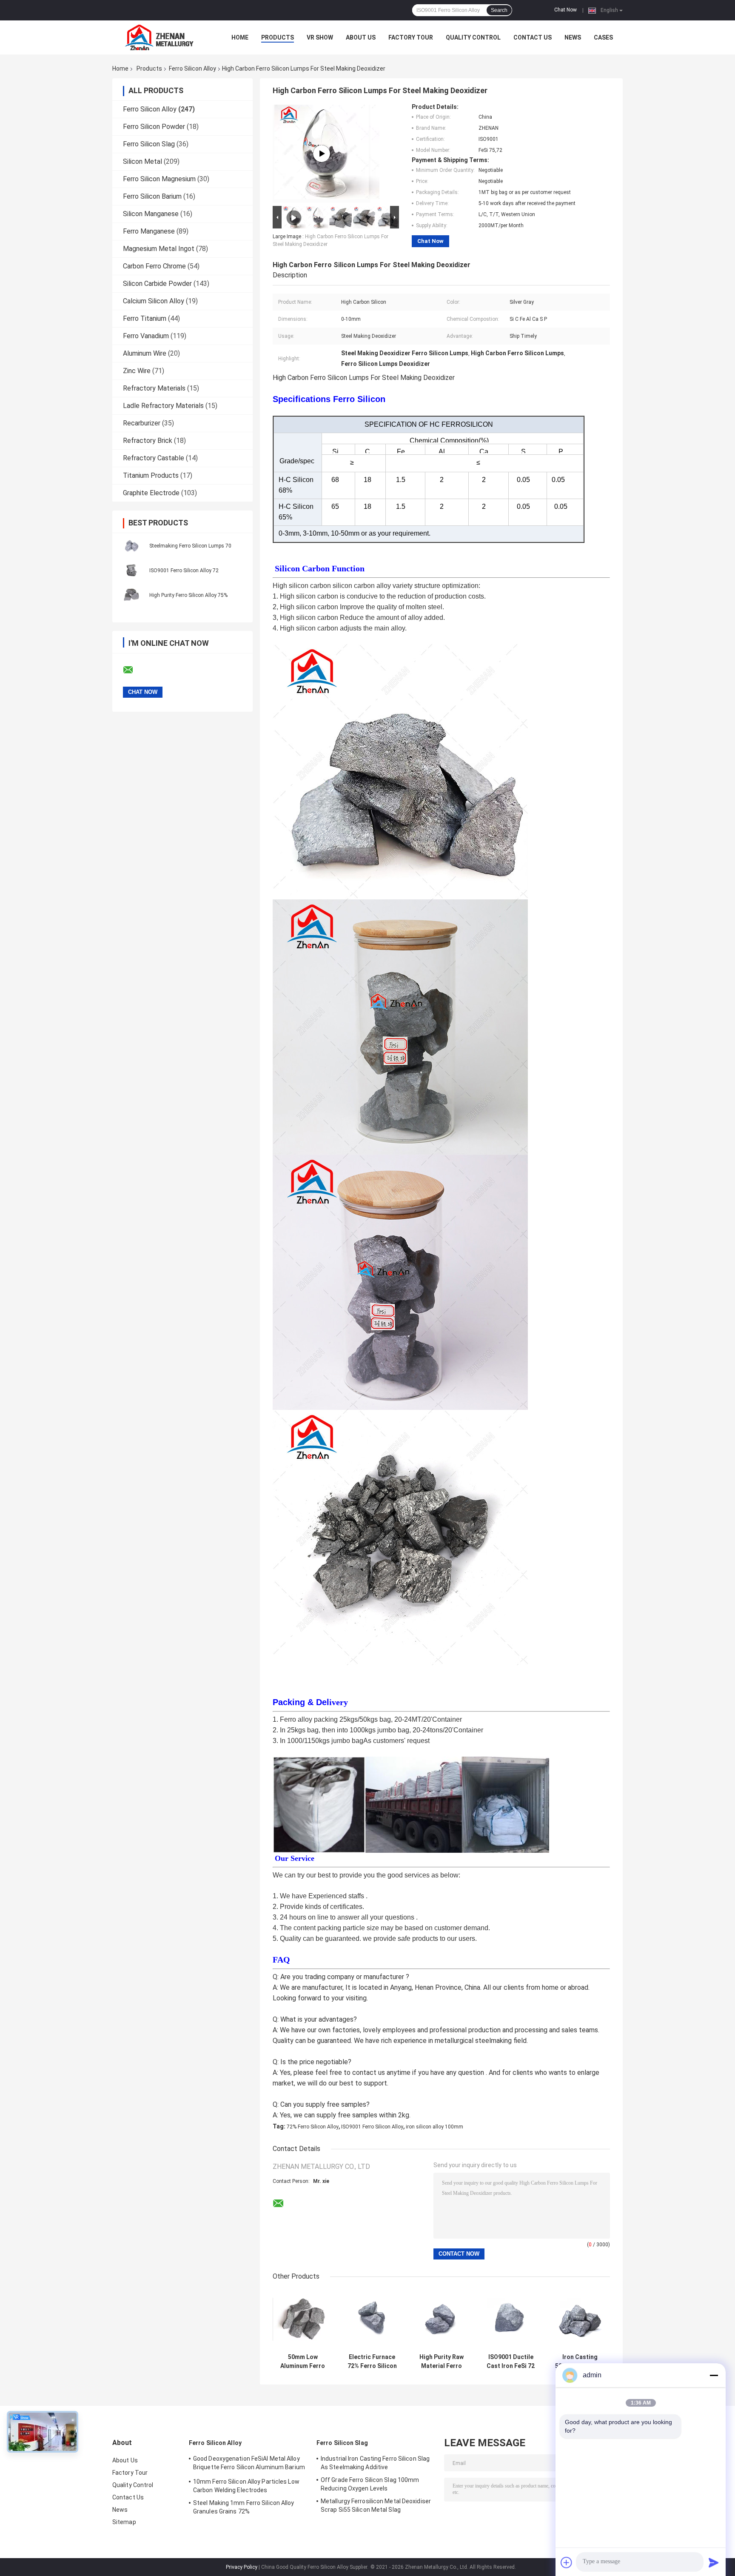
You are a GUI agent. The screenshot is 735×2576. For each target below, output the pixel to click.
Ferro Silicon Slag (149, 144)
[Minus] (714, 2375)
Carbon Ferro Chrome (154, 266)
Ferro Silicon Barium (152, 196)
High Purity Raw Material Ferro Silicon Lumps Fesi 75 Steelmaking (442, 2362)
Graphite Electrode (151, 493)
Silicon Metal (142, 161)
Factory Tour (411, 37)
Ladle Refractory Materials (163, 406)
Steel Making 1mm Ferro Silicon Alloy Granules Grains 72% (244, 2507)
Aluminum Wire (145, 353)
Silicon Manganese (151, 214)
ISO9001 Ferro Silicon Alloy (372, 2127)
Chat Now (565, 10)
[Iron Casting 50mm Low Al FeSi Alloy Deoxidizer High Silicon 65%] (580, 2319)
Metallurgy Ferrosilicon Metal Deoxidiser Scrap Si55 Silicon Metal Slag (376, 2505)
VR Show (320, 37)
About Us (361, 37)
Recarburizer (142, 423)
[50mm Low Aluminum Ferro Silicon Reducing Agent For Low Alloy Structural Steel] (303, 2319)
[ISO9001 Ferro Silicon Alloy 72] (131, 570)
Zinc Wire (137, 371)
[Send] (714, 2562)
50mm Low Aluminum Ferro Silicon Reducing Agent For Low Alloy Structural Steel (303, 2362)
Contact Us (533, 37)
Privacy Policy (242, 2567)
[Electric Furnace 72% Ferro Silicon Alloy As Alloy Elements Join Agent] (372, 2319)
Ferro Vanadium (146, 336)
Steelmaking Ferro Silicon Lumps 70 (190, 546)
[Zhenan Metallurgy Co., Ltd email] (134, 670)
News (573, 37)
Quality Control (473, 37)
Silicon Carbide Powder (157, 284)
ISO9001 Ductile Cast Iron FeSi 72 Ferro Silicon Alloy (511, 2362)
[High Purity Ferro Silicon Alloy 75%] (131, 595)
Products (278, 37)
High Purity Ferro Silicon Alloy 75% (188, 595)
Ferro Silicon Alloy (192, 68)
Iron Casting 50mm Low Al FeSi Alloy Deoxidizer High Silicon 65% (580, 2362)
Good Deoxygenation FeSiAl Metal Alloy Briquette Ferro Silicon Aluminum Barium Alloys (249, 2464)
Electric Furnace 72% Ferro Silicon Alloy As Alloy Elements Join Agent (372, 2362)
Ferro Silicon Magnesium (159, 179)
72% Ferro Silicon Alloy (313, 2127)
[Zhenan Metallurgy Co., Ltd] (159, 37)
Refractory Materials (154, 388)
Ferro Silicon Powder (154, 127)
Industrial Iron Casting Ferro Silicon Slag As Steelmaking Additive (375, 2463)
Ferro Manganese (149, 231)
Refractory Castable (154, 458)
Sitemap (124, 2522)
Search (499, 10)
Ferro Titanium (145, 318)
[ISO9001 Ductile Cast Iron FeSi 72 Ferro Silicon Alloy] (511, 2319)
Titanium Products (151, 475)
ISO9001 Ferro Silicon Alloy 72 (184, 571)
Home (240, 37)
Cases (603, 37)
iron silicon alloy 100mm (434, 2127)
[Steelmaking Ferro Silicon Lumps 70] (131, 545)
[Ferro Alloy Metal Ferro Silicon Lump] (322, 154)
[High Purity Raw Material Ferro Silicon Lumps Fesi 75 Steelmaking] (441, 2319)
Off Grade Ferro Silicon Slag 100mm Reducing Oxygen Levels (370, 2484)
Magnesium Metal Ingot (159, 249)
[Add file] (567, 2562)
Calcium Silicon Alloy (154, 301)
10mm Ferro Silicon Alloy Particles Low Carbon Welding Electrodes (246, 2486)
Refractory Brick (148, 441)
